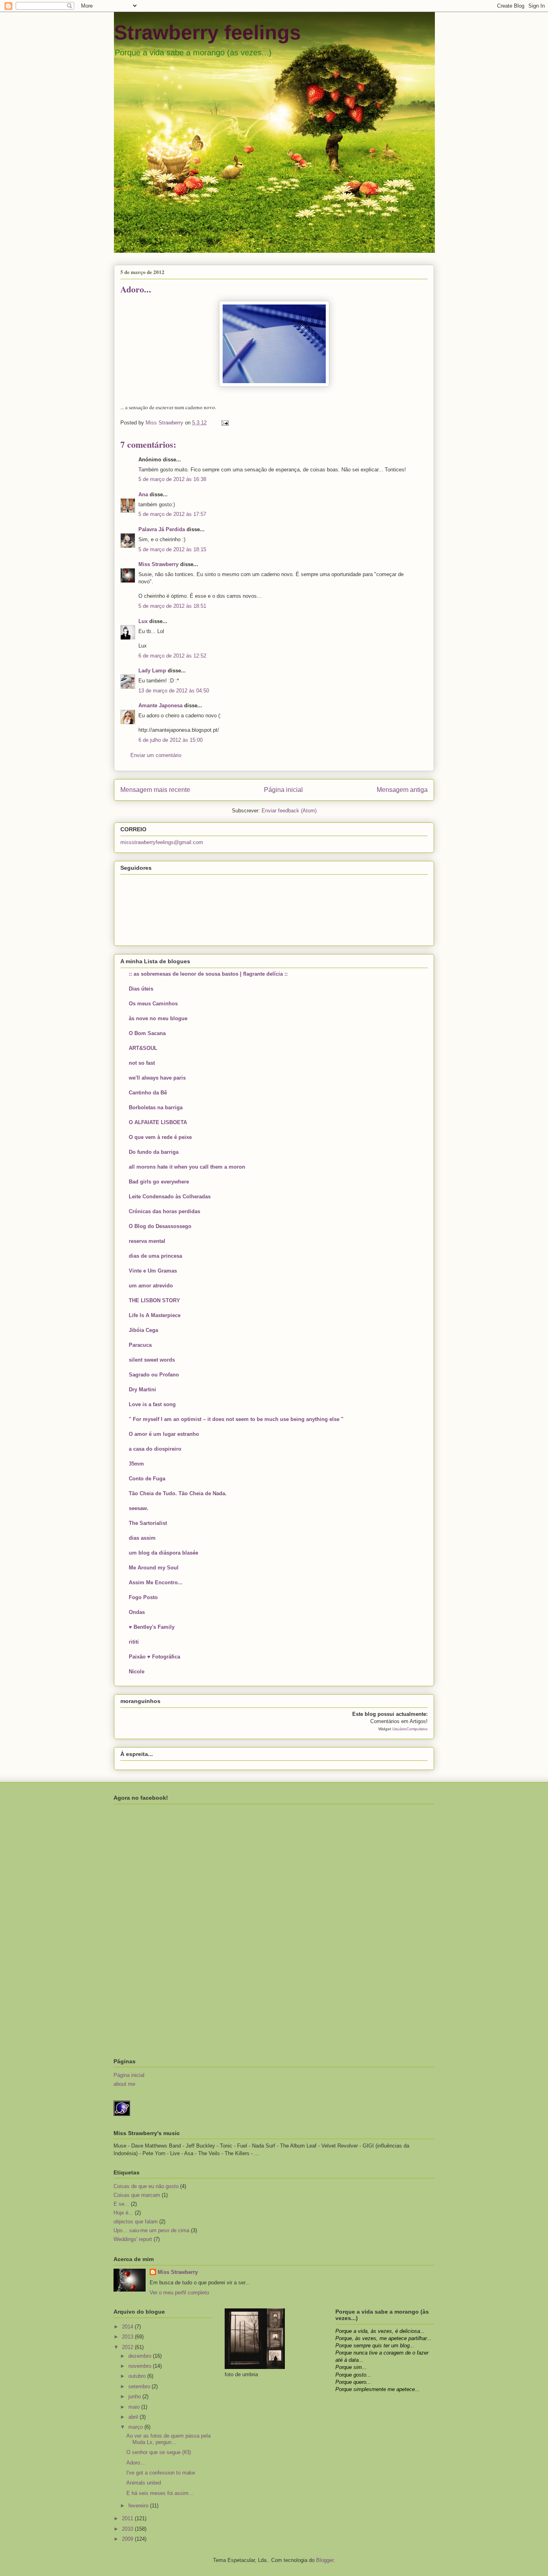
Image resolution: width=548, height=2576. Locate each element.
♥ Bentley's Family (152, 1627)
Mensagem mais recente (155, 790)
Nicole (137, 1672)
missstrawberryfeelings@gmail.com (162, 842)
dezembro (141, 2356)
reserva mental (147, 1241)
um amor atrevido (151, 1286)
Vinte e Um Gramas (153, 1271)
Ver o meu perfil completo (179, 2293)
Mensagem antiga (402, 790)
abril (134, 2417)
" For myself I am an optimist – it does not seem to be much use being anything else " (236, 1419)
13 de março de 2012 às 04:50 (174, 691)
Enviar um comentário (156, 755)
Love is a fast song (152, 1404)
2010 (128, 2529)
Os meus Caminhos (153, 1004)
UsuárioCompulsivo (410, 1729)
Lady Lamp (152, 671)
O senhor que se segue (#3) (159, 2452)
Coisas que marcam (137, 2195)
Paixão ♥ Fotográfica (154, 1657)
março (136, 2427)
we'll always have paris (157, 1078)
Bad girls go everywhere (159, 1182)
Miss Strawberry (158, 564)
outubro (138, 2376)
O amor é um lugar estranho (164, 1434)
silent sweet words (152, 1360)
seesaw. (139, 1508)
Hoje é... (123, 2213)
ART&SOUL (143, 1048)
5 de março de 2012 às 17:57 (172, 514)
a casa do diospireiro (155, 1449)
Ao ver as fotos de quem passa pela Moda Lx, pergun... (168, 2439)
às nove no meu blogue (158, 1018)
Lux (143, 621)
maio (135, 2407)
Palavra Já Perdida (162, 529)
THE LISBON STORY (154, 1300)
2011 (128, 2518)
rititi (134, 1642)
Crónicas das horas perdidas (164, 1211)
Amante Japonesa (160, 705)
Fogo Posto (143, 1597)
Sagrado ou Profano (154, 1375)
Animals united (144, 2483)
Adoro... (136, 2463)
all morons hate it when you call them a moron (187, 1167)
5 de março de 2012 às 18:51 (172, 606)
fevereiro (139, 2506)
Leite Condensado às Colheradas (170, 1197)
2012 (128, 2347)
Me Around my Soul (154, 1568)
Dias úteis (141, 989)
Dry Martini (142, 1389)
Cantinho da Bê (148, 1093)
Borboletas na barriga (156, 1107)
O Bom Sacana (147, 1033)
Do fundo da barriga (154, 1152)
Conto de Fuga (147, 1479)
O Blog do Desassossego (160, 1226)
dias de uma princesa (155, 1256)
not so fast (142, 1063)
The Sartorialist (148, 1523)
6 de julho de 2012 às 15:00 (170, 740)
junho (135, 2396)
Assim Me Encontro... (156, 1582)
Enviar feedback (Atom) (289, 811)
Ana (143, 494)
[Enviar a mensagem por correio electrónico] (224, 423)
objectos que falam (136, 2222)
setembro (140, 2386)
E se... (121, 2204)
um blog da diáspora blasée (163, 1553)
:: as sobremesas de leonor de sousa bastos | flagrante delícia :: (208, 974)
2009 (128, 2539)
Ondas (137, 1612)
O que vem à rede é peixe (160, 1137)
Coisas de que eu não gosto (146, 2186)
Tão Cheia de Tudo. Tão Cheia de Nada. (178, 1493)
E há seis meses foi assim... (160, 2493)
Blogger (325, 2560)
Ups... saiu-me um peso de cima (151, 2230)
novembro (141, 2366)
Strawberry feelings (207, 32)
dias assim (142, 1538)
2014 (128, 2327)
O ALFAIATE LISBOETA (158, 1122)
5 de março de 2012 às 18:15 (172, 549)
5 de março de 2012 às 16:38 (172, 479)
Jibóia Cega (143, 1330)
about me (124, 2084)
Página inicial (283, 790)
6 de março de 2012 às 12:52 (172, 656)
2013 (128, 2337)
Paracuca (140, 1345)
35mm (136, 1464)
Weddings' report (133, 2239)
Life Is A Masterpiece (155, 1315)
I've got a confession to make (161, 2473)
